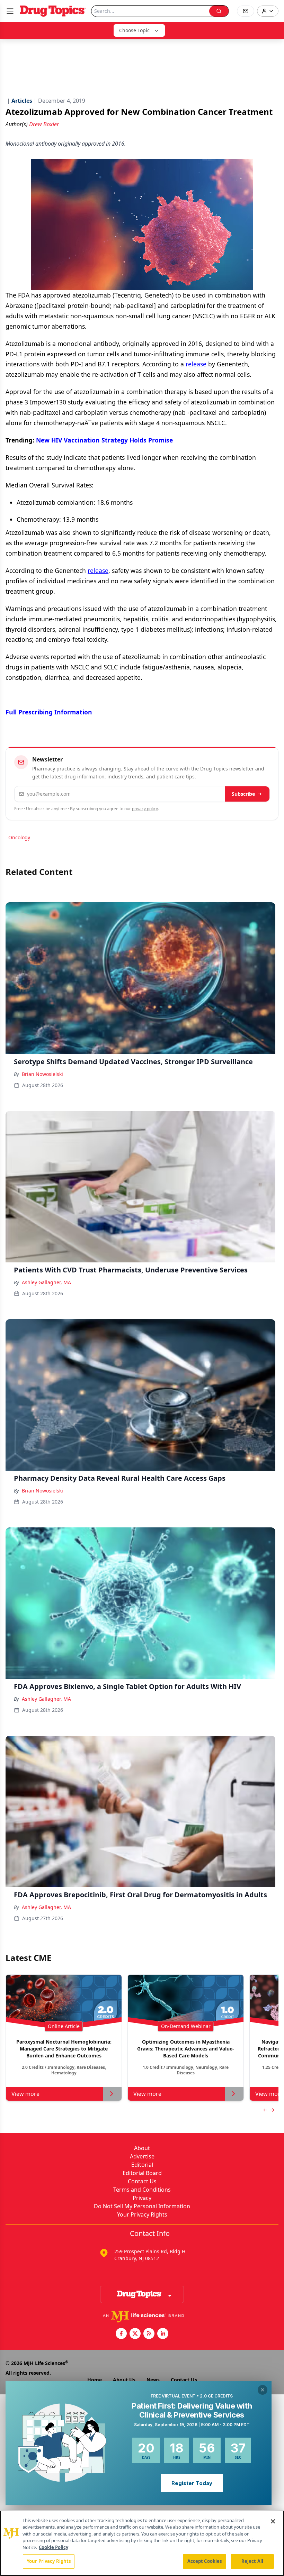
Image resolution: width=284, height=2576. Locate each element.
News (153, 2380)
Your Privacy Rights (142, 2214)
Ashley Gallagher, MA (46, 1282)
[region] (142, 2543)
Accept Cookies (205, 2561)
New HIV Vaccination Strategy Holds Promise (104, 440)
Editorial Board (142, 2173)
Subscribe (243, 794)
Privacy (142, 2198)
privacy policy (145, 809)
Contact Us (142, 2181)
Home (95, 2380)
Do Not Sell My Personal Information (142, 2206)
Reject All (252, 2561)
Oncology (19, 837)
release (196, 364)
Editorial (142, 2165)
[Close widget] (263, 2390)
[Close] (273, 2521)
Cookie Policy (54, 2547)
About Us (124, 2380)
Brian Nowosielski (42, 1074)
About (142, 2148)
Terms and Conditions (142, 2190)
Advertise (142, 2156)
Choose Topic (134, 30)
